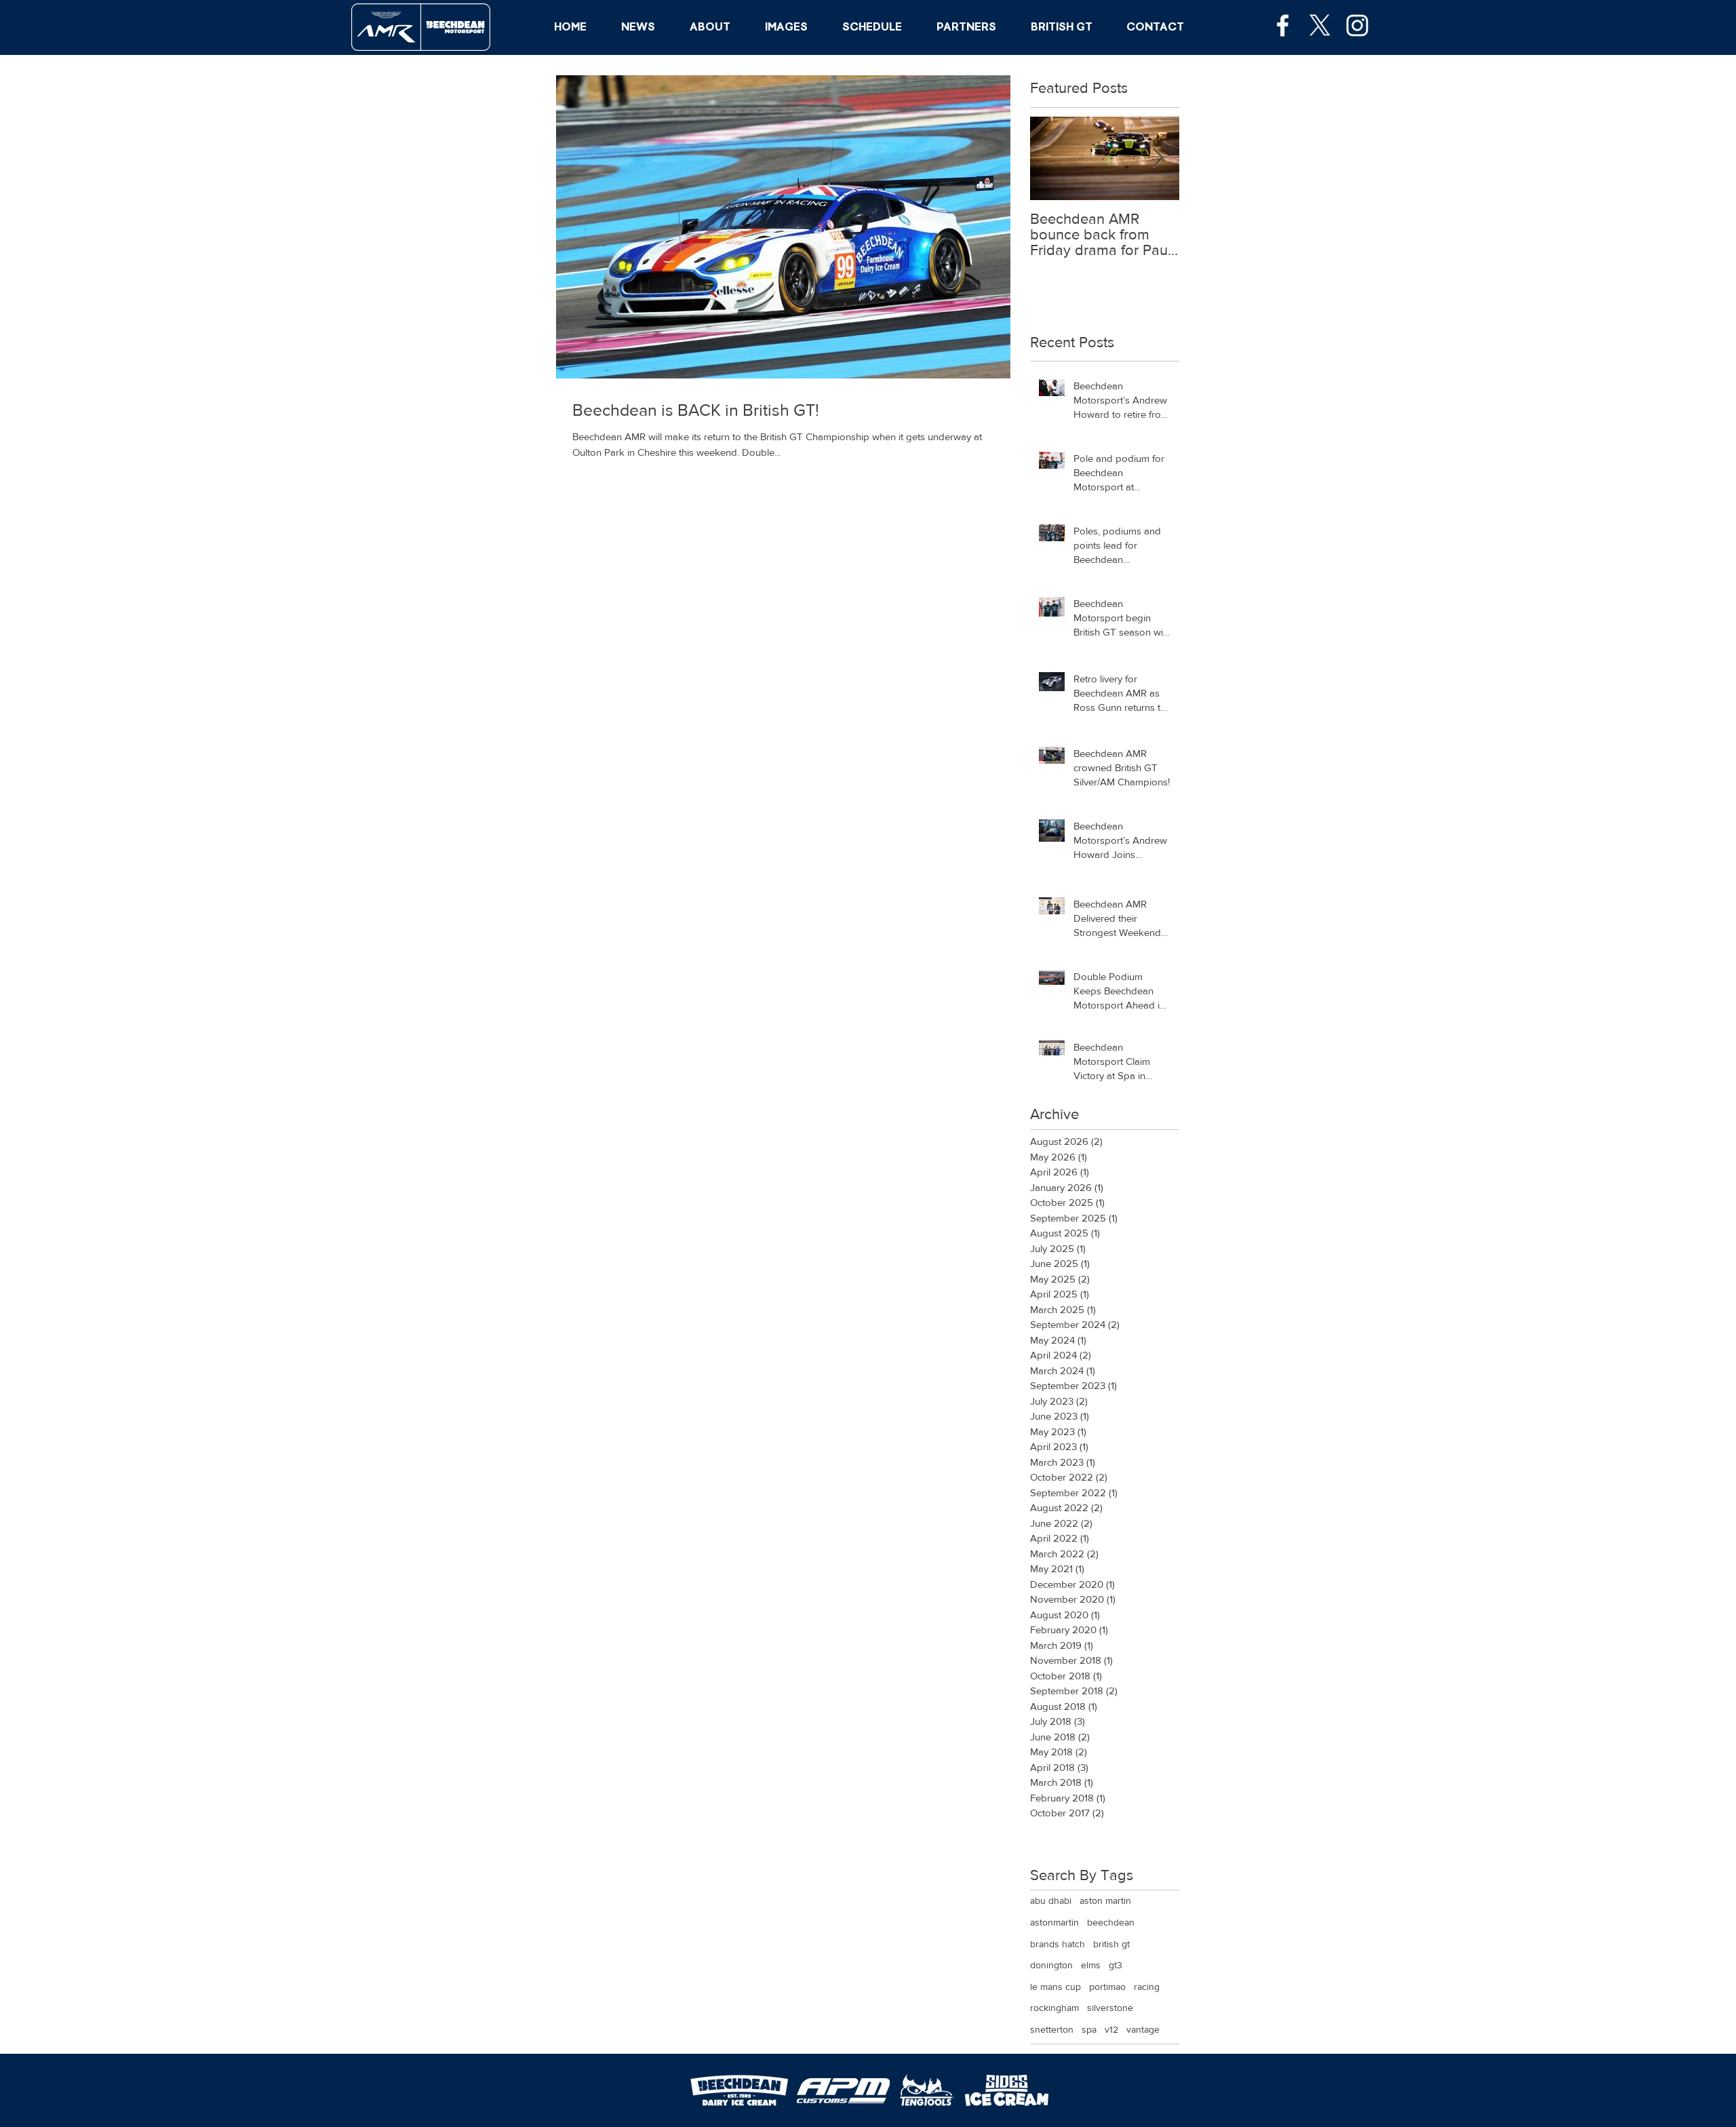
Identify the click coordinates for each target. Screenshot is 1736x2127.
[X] (1320, 25)
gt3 (1116, 1965)
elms (1091, 1965)
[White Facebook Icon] (1283, 25)
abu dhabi (1051, 1900)
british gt (1111, 1944)
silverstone (1110, 2008)
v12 (1111, 2029)
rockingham (1054, 2008)
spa (1089, 2029)
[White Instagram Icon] (1357, 25)
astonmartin (1054, 1922)
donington (1051, 1965)
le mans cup (1056, 1987)
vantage (1143, 2029)
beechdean (1111, 1922)
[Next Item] (1158, 158)
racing (1147, 1987)
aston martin (1105, 1900)
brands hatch (1058, 1944)
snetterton (1052, 2029)
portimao (1107, 1987)
